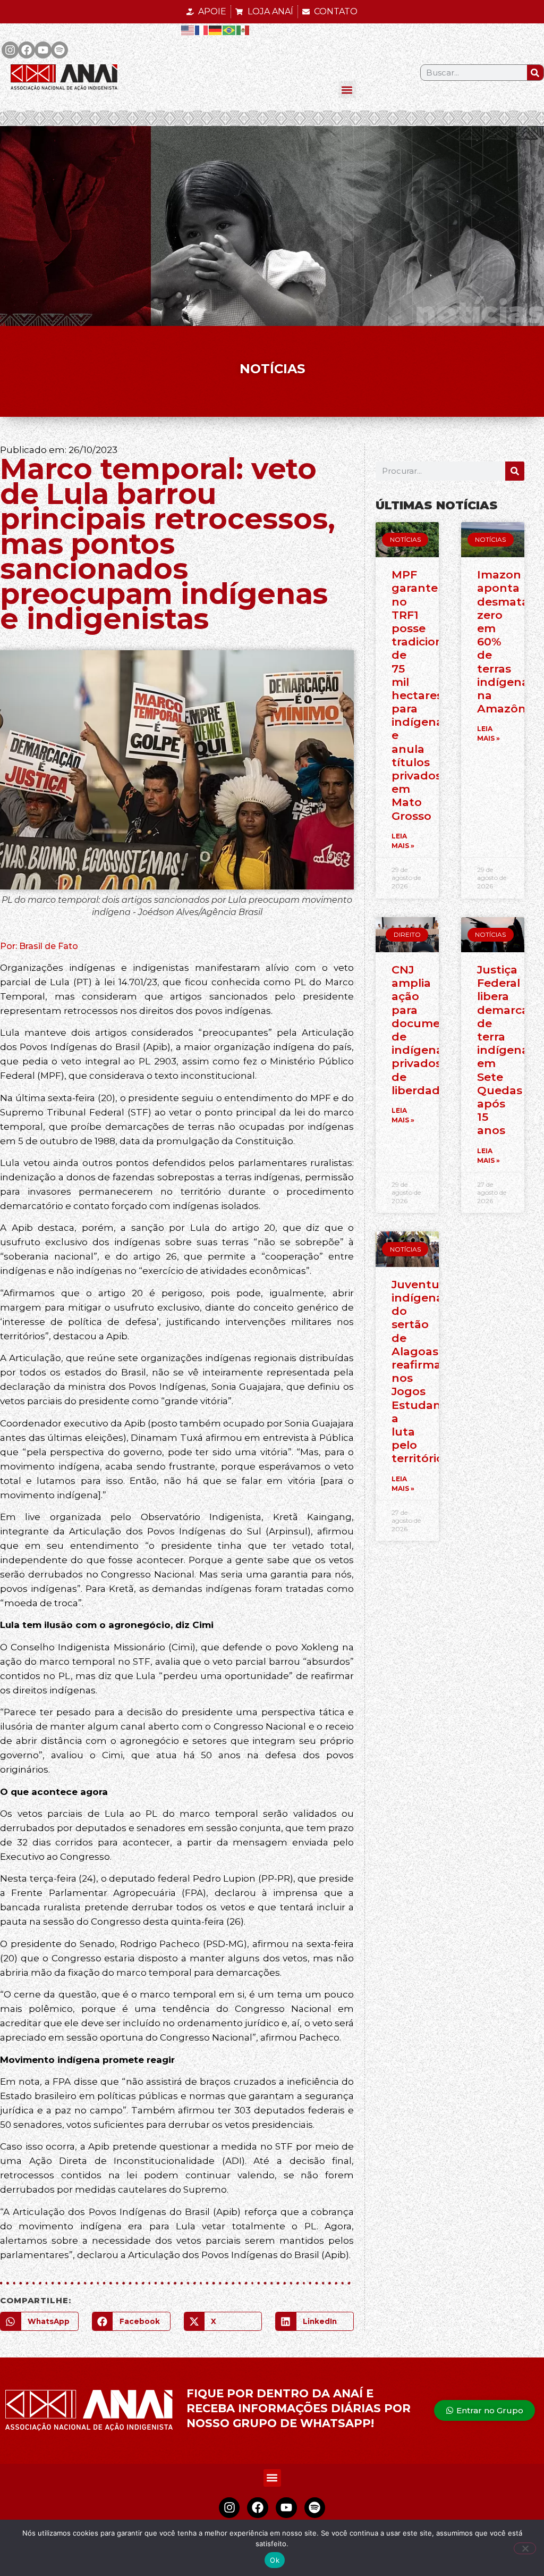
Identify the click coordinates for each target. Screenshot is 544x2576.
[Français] (202, 30)
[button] (347, 90)
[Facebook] (27, 50)
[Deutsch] (216, 30)
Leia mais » (403, 841)
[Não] (525, 2548)
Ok (275, 2560)
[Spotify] (59, 50)
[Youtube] (43, 50)
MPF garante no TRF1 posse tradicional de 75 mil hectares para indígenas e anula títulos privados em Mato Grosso (422, 695)
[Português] (229, 30)
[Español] (243, 30)
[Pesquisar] (535, 73)
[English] (188, 30)
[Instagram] (10, 50)
